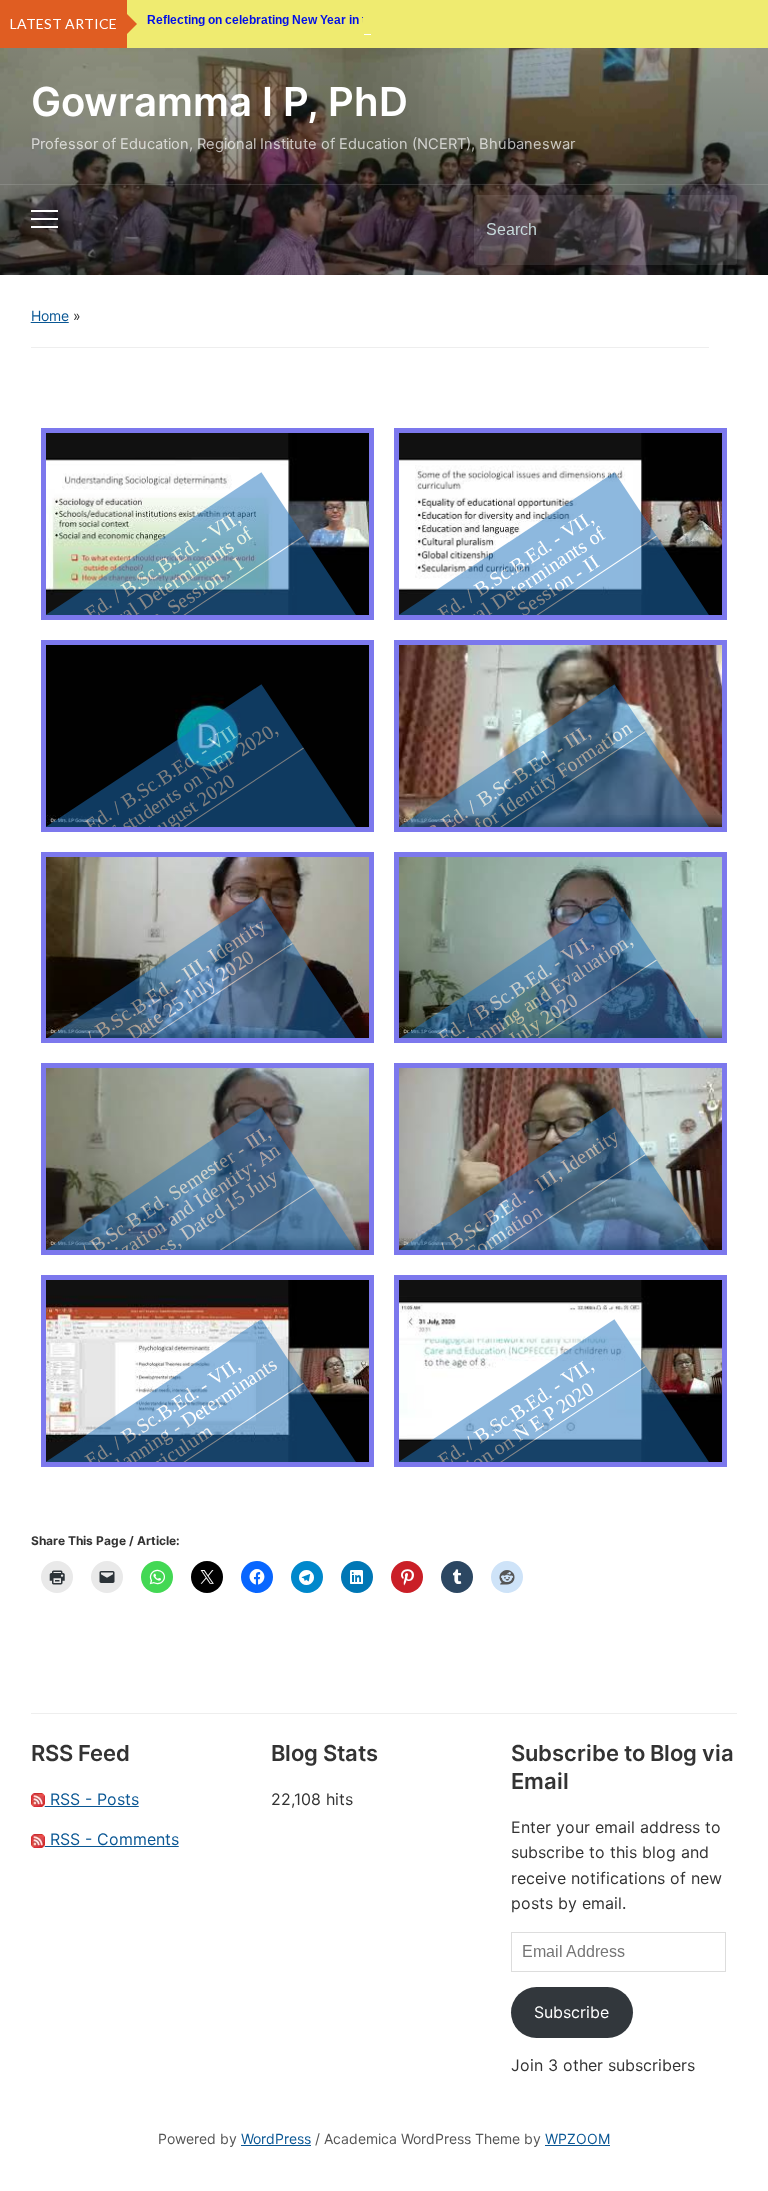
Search (705, 230)
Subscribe (571, 2012)
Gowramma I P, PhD (219, 101)
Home (50, 315)
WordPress (276, 2138)
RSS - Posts (92, 1799)
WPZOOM (577, 2138)
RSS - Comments (112, 1839)
